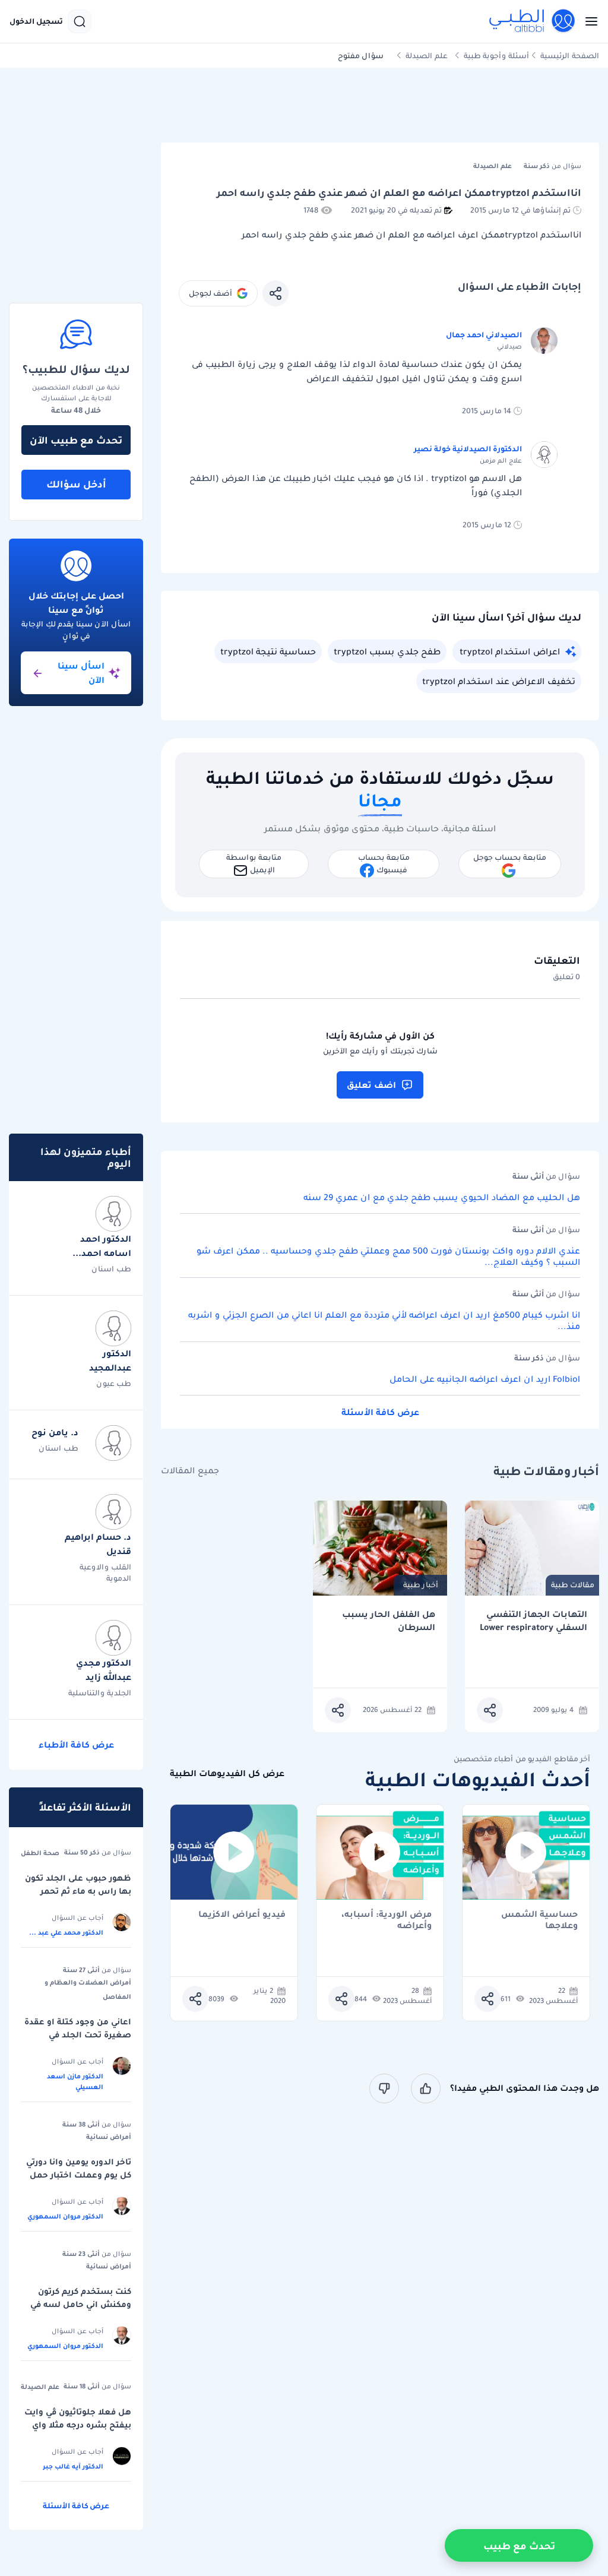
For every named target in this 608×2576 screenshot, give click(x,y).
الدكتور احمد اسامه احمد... (102, 1246)
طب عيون (114, 1383)
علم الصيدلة (427, 56)
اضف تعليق (371, 1085)
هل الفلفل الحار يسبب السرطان (389, 1621)
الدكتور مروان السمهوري (65, 2216)
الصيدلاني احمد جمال (484, 335)
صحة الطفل (40, 1853)
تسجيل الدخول (36, 21)
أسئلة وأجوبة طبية (496, 56)
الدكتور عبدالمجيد (110, 1360)
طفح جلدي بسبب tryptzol (387, 651)
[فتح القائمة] (588, 21)
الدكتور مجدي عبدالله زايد (104, 1670)
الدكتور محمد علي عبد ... (66, 1932)
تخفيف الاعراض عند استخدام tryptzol (499, 681)
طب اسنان (111, 1269)
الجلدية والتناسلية (100, 1693)
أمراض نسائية (109, 2137)
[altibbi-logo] (533, 21)
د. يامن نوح (55, 1432)
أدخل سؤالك (76, 484)
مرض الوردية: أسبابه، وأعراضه (387, 1920)
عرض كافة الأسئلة (380, 1412)
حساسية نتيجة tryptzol (268, 651)
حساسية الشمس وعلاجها (539, 1920)
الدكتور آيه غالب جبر (73, 2466)
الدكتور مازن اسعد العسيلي (75, 2081)
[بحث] (80, 21)
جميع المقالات (190, 1471)
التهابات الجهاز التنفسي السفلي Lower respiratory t (533, 1621)
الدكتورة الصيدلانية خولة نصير (468, 449)
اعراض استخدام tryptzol (510, 651)
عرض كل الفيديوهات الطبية (227, 1773)
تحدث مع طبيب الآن (76, 440)
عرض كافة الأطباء (76, 1745)
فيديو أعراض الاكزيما (242, 1915)
